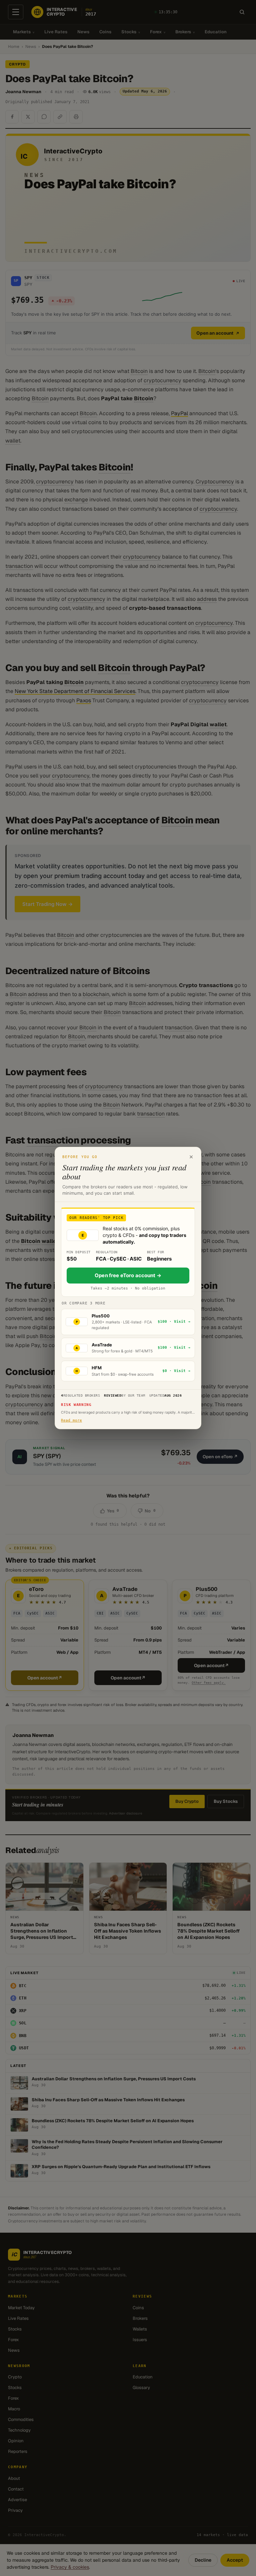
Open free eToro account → (128, 1275)
